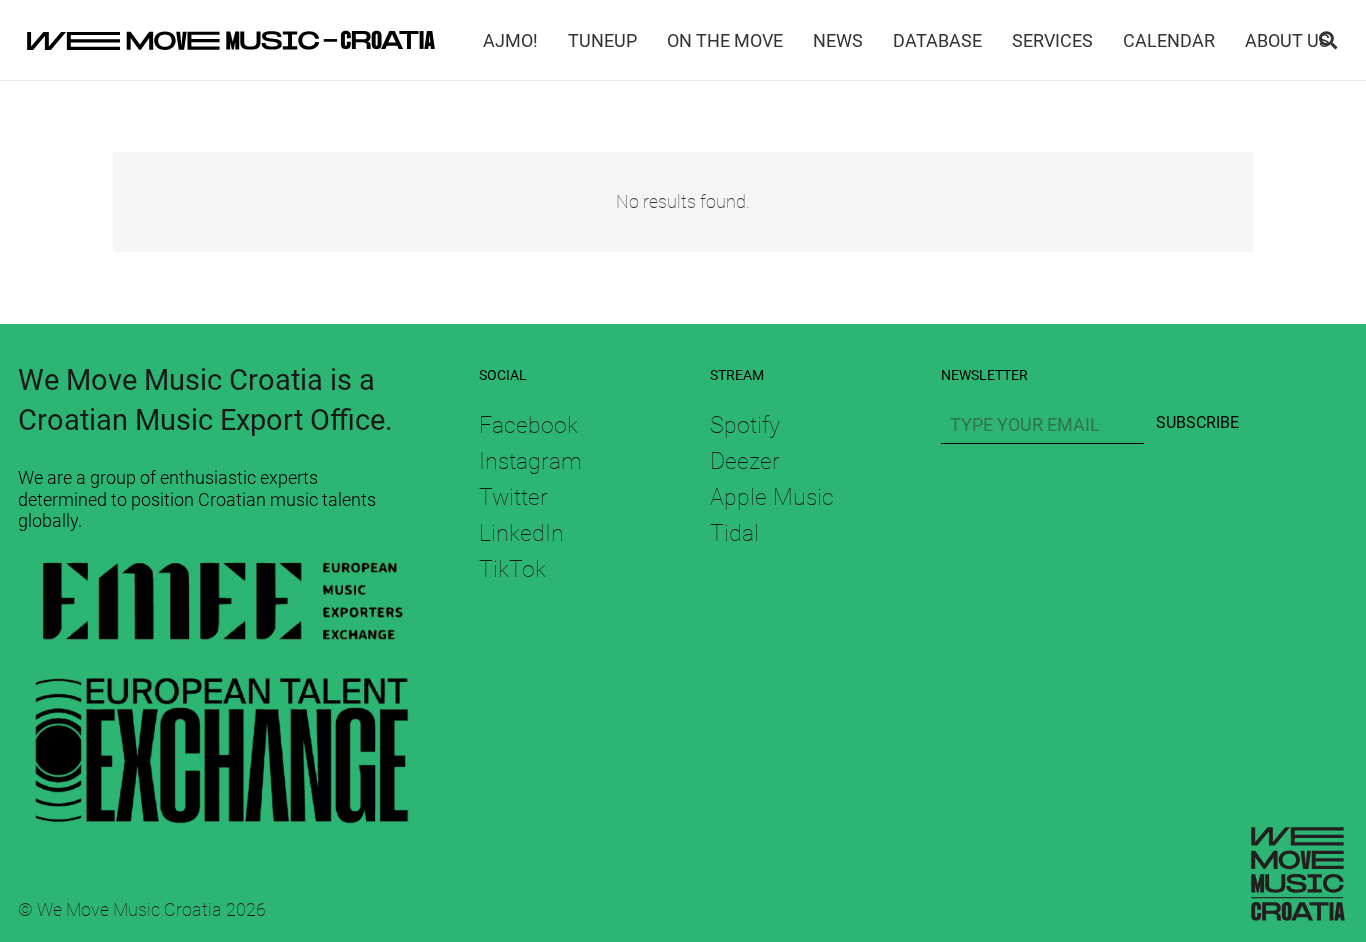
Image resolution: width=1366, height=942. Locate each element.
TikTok (512, 569)
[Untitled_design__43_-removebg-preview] (221, 605)
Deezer (745, 461)
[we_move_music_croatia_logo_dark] (231, 40)
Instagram (530, 461)
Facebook (528, 425)
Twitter (513, 497)
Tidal (734, 533)
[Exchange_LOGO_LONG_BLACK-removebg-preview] (221, 742)
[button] (1328, 40)
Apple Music (772, 497)
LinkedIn (521, 533)
